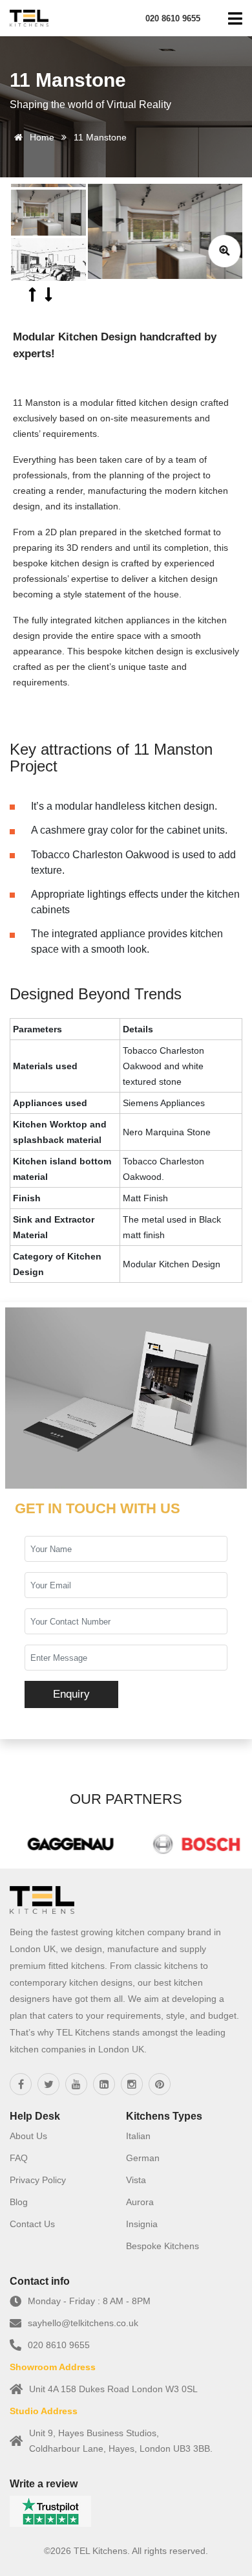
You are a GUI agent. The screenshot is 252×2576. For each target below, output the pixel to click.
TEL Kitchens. (102, 2551)
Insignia (142, 2224)
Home (41, 137)
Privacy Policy (38, 2180)
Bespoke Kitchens (163, 2246)
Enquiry (71, 1694)
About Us (28, 2136)
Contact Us (32, 2224)
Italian (138, 2136)
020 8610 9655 (59, 2345)
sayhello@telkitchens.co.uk (83, 2323)
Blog (19, 2202)
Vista (136, 2180)
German (143, 2158)
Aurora (140, 2202)
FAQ (19, 2158)
